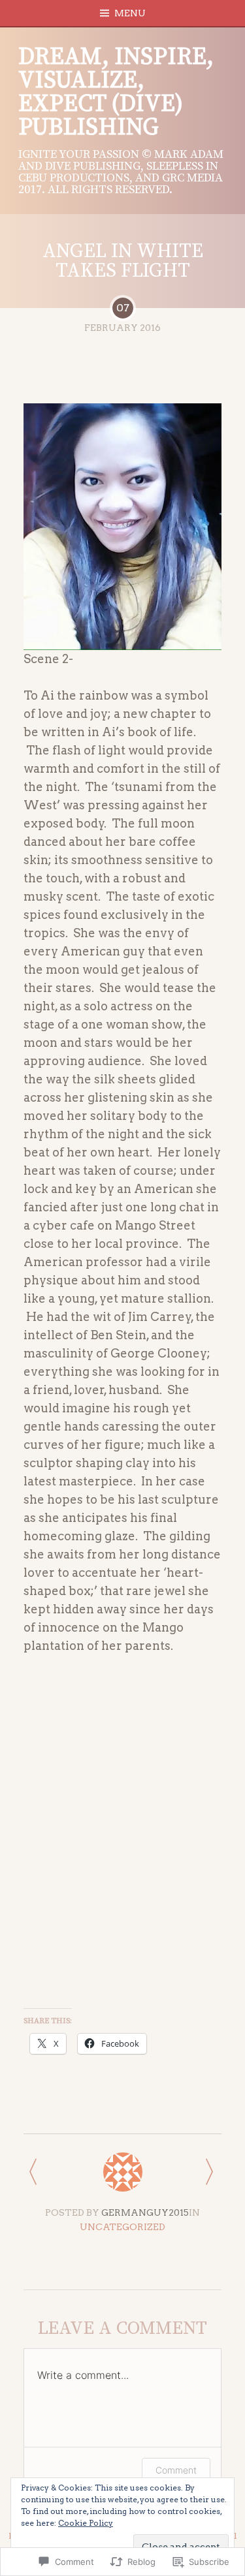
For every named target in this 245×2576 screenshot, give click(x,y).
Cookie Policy (86, 2523)
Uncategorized (122, 2227)
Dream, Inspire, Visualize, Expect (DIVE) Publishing (116, 92)
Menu (130, 13)
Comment (176, 2470)
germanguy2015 (145, 2212)
